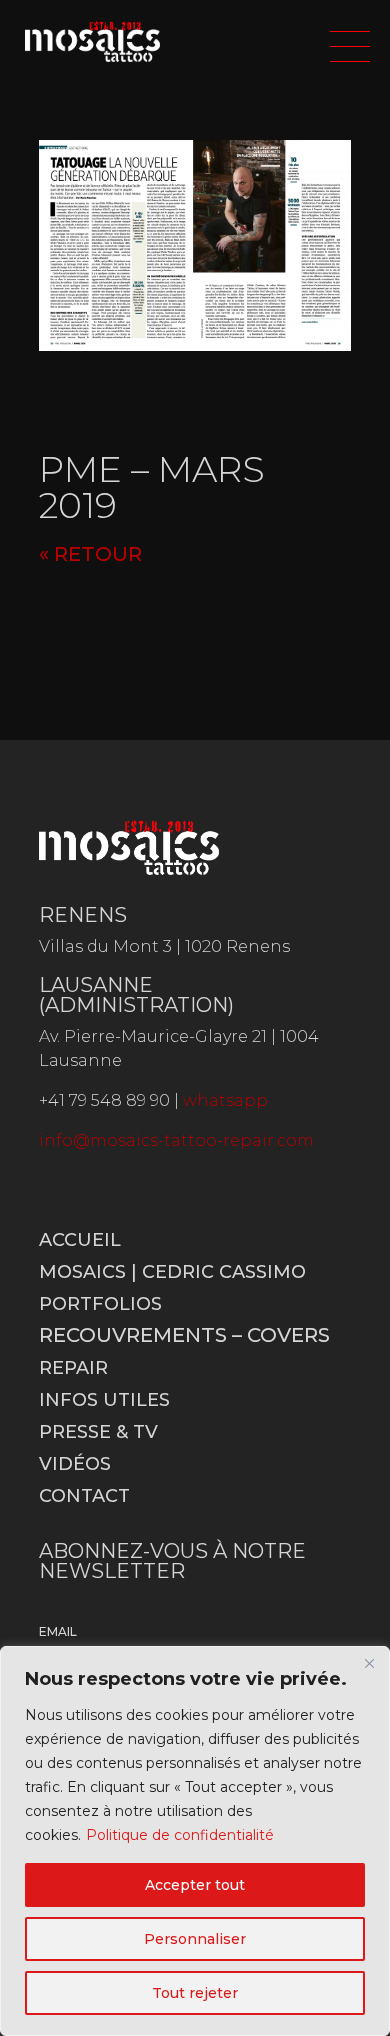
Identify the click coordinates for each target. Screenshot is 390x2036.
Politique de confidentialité (180, 1835)
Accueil (80, 1240)
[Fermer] (369, 1663)
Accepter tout (195, 1885)
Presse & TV (98, 1432)
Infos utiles (104, 1400)
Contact (84, 1496)
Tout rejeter (195, 1993)
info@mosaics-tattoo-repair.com (176, 1140)
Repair (73, 1368)
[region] (195, 1841)
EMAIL (58, 1631)
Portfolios (100, 1304)
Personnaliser (195, 1939)
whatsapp (225, 1100)
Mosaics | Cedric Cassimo (172, 1272)
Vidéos (75, 1464)
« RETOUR (90, 554)
